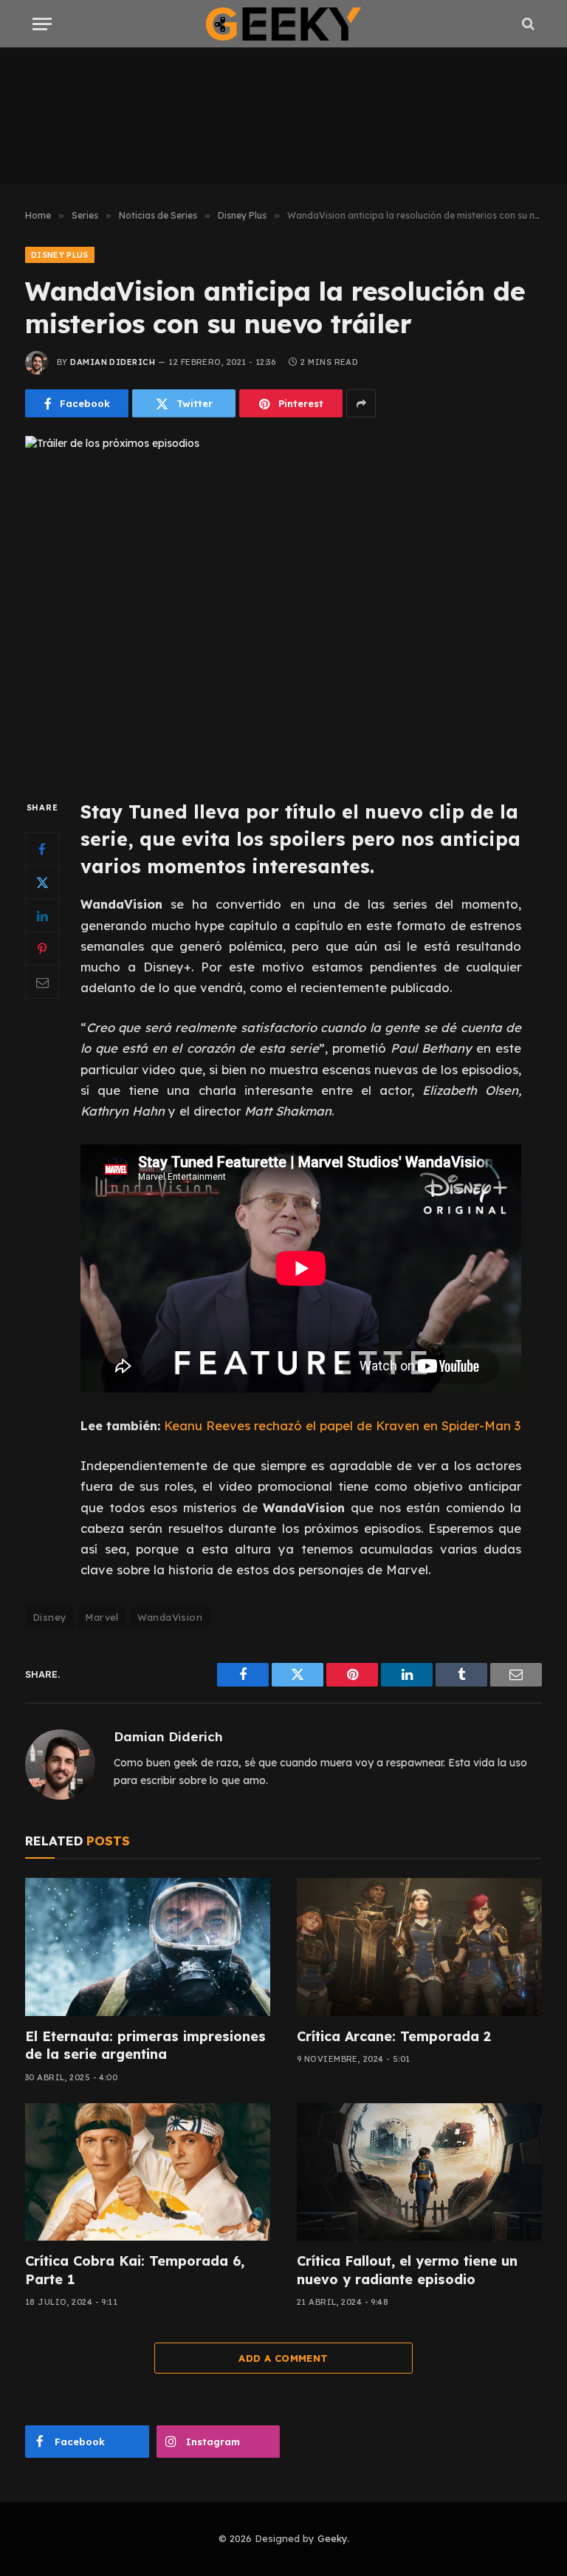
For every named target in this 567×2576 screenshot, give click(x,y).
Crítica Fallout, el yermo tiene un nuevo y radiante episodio (407, 2270)
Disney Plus (60, 255)
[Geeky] (283, 24)
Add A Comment (283, 2358)
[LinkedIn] (42, 915)
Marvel (102, 1617)
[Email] (42, 982)
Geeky (332, 2538)
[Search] (527, 24)
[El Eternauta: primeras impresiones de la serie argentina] (148, 1947)
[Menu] (42, 24)
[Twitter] (42, 882)
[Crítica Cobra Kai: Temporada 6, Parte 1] (148, 2172)
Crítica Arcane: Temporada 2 (394, 2036)
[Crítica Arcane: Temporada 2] (419, 1947)
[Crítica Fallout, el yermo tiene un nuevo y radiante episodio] (419, 2172)
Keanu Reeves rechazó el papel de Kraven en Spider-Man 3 (342, 1425)
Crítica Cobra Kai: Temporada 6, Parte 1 (135, 2270)
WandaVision (170, 1617)
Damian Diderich (113, 362)
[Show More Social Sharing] (361, 403)
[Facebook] (42, 849)
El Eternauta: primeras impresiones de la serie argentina (145, 2045)
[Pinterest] (42, 949)
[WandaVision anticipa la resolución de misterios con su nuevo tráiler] (283, 605)
